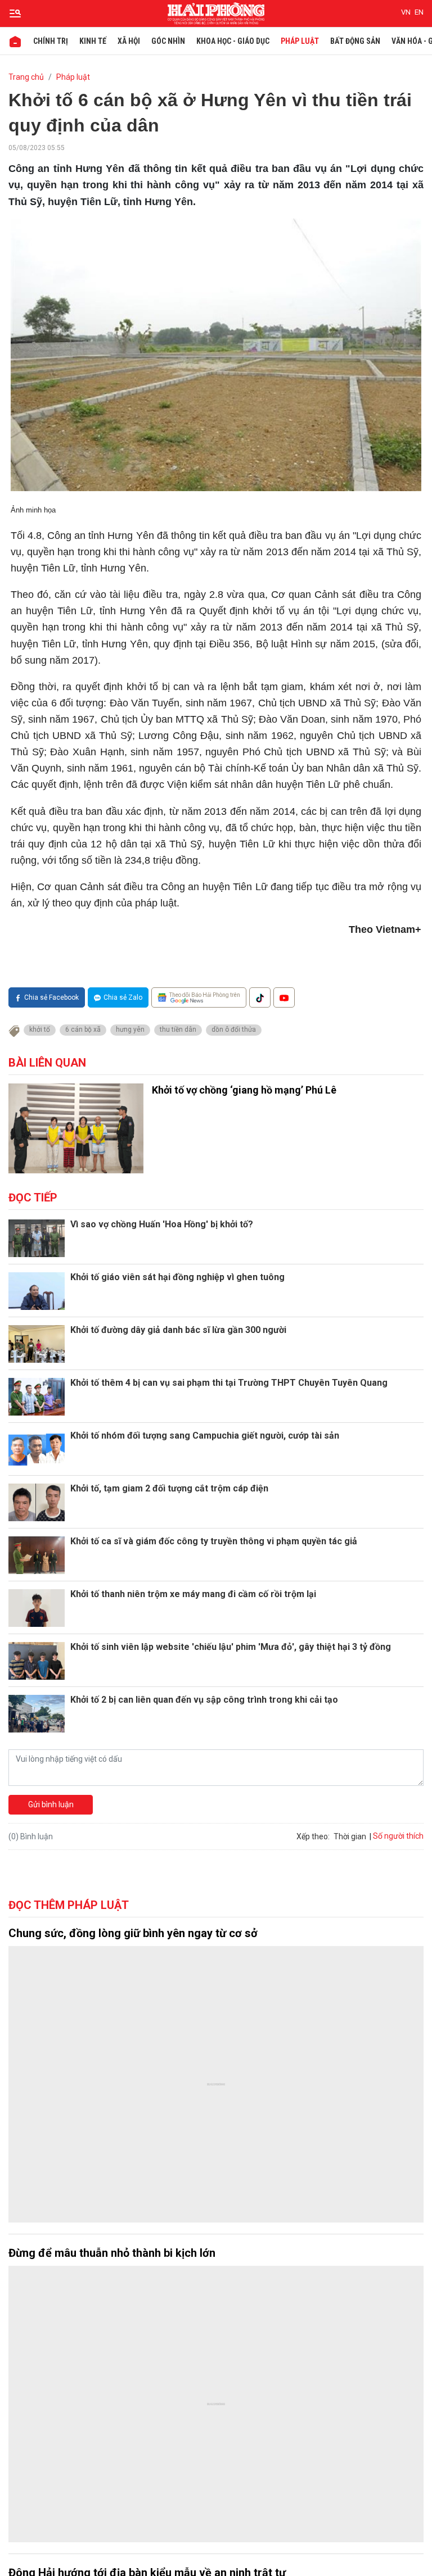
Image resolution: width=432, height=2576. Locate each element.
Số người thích (398, 1836)
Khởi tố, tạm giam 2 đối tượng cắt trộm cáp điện (169, 1488)
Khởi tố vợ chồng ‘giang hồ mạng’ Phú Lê (244, 1090)
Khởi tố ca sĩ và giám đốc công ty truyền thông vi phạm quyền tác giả (214, 1541)
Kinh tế (93, 41)
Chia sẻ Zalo (123, 997)
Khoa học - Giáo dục (233, 41)
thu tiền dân (178, 1030)
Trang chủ (26, 77)
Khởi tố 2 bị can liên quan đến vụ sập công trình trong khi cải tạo (204, 1700)
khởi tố (40, 1030)
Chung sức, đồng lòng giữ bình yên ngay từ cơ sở (133, 1933)
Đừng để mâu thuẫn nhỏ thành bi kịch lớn (112, 2253)
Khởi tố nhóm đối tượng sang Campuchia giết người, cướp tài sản (205, 1436)
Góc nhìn (168, 41)
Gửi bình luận (51, 1804)
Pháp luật (300, 41)
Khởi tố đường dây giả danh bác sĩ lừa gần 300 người (178, 1330)
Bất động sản (355, 41)
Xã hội (129, 41)
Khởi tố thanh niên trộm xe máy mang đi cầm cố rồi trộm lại (193, 1594)
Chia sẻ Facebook (51, 997)
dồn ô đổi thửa (234, 1030)
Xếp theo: (313, 1836)
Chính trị (51, 41)
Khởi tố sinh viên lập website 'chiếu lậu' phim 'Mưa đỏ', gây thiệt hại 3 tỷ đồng (231, 1647)
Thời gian (350, 1836)
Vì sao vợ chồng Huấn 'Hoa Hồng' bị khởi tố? (162, 1224)
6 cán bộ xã (83, 1030)
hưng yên (130, 1030)
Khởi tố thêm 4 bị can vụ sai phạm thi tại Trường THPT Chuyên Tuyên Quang (229, 1383)
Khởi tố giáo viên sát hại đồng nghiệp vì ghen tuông (177, 1277)
